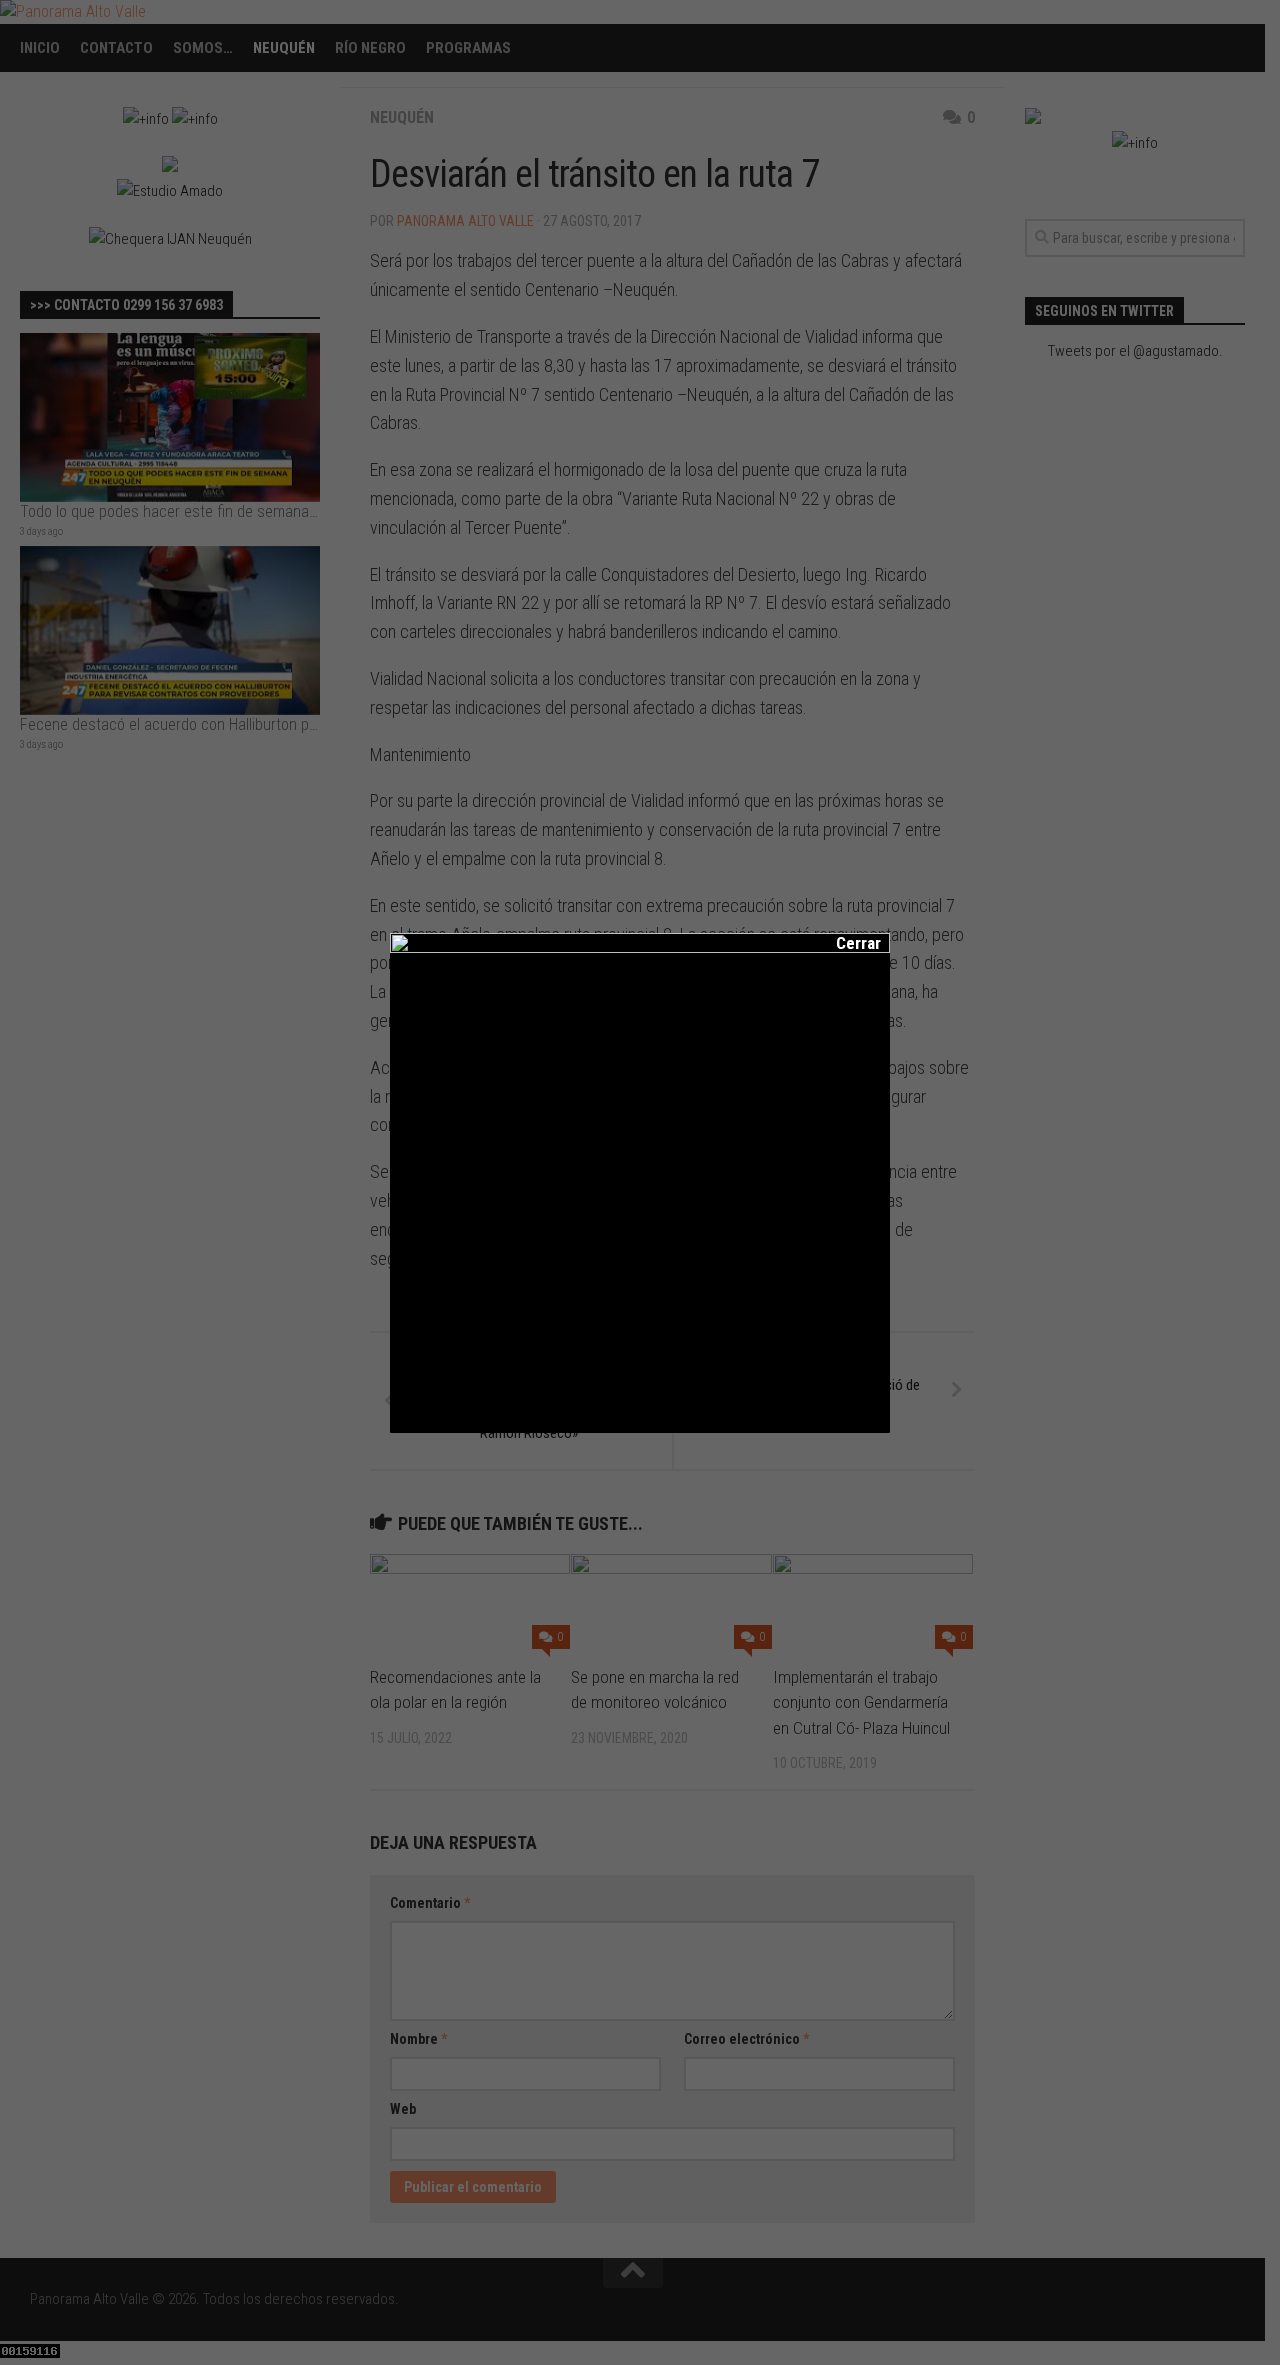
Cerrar (845, 943)
